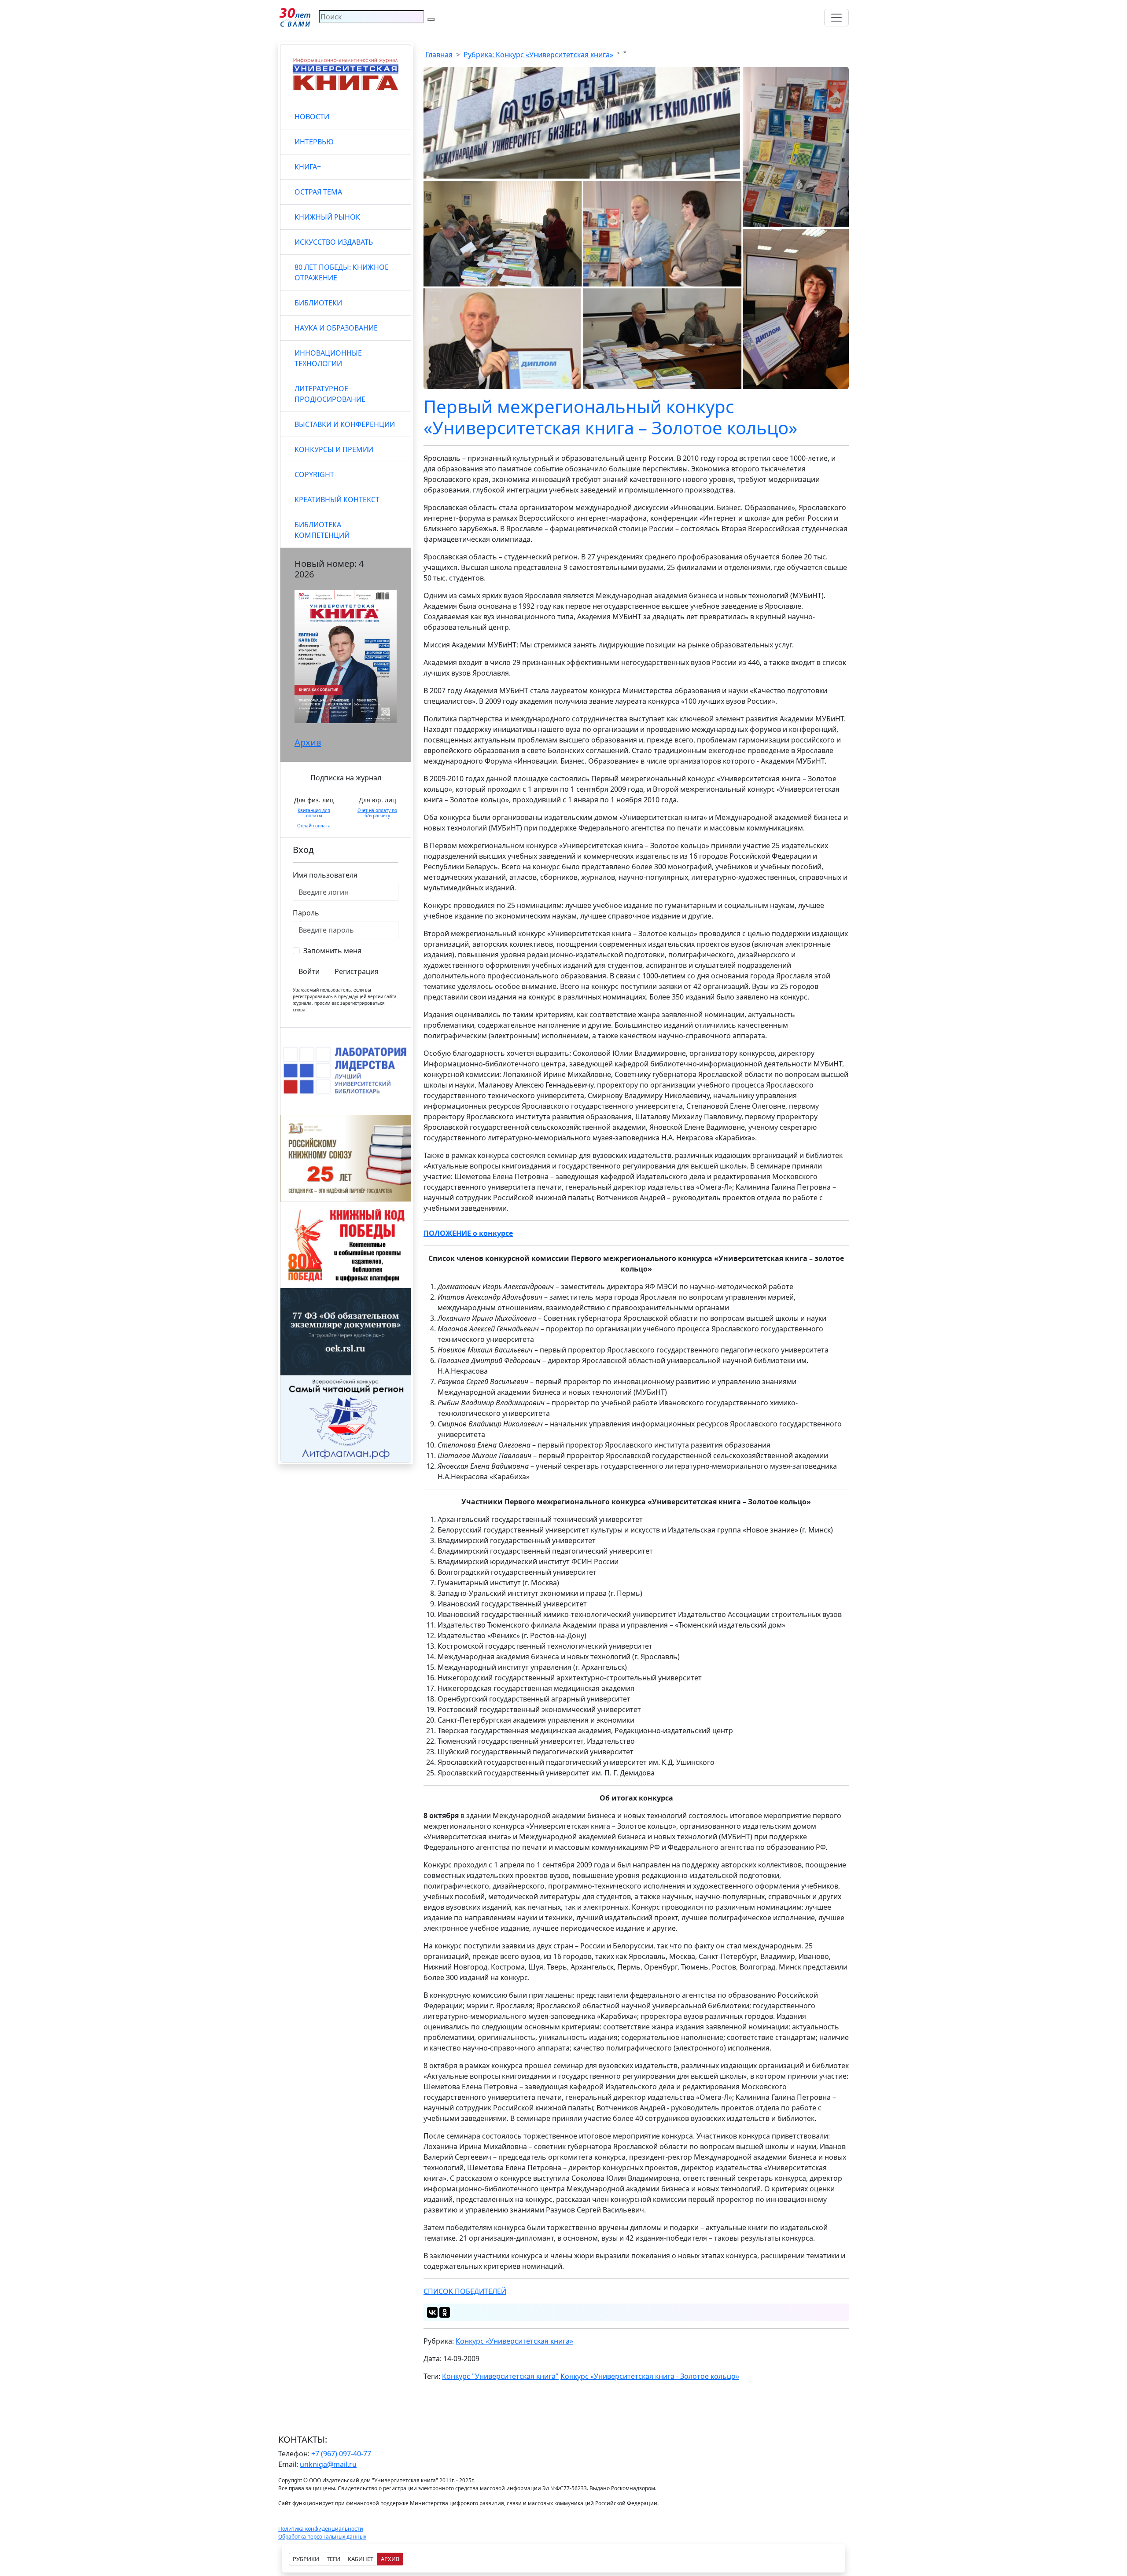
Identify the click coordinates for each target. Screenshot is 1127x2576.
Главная (439, 55)
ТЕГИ (333, 2559)
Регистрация (357, 971)
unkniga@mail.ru (328, 2464)
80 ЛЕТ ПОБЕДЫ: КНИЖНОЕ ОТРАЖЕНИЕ (342, 272)
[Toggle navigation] (836, 18)
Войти (309, 971)
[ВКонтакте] (432, 2312)
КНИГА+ (308, 167)
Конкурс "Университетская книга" (500, 2376)
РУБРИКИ (306, 2559)
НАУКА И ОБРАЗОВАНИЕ (336, 328)
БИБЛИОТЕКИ (318, 303)
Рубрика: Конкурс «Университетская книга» (538, 55)
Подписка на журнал (346, 778)
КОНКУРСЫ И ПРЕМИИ (334, 449)
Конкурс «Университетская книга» (514, 2341)
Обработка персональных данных (322, 2537)
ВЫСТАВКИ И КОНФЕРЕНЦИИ (345, 424)
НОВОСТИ (312, 117)
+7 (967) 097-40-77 (341, 2454)
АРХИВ (390, 2559)
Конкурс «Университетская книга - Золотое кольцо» (650, 2376)
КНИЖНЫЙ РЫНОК (327, 217)
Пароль (306, 913)
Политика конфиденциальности (321, 2529)
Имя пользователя (325, 875)
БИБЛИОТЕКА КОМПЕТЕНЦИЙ (322, 530)
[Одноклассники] (445, 2312)
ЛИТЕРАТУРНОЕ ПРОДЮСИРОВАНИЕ (330, 394)
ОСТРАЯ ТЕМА (318, 192)
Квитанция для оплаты (314, 813)
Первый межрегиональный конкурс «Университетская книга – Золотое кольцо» (610, 417)
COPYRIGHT (314, 474)
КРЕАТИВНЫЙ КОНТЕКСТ (337, 500)
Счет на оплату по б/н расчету (377, 813)
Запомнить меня (332, 951)
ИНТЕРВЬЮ (314, 142)
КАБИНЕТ (361, 2559)
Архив (308, 742)
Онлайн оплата (314, 826)
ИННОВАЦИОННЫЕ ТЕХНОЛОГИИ (328, 358)
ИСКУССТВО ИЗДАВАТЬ (334, 242)
